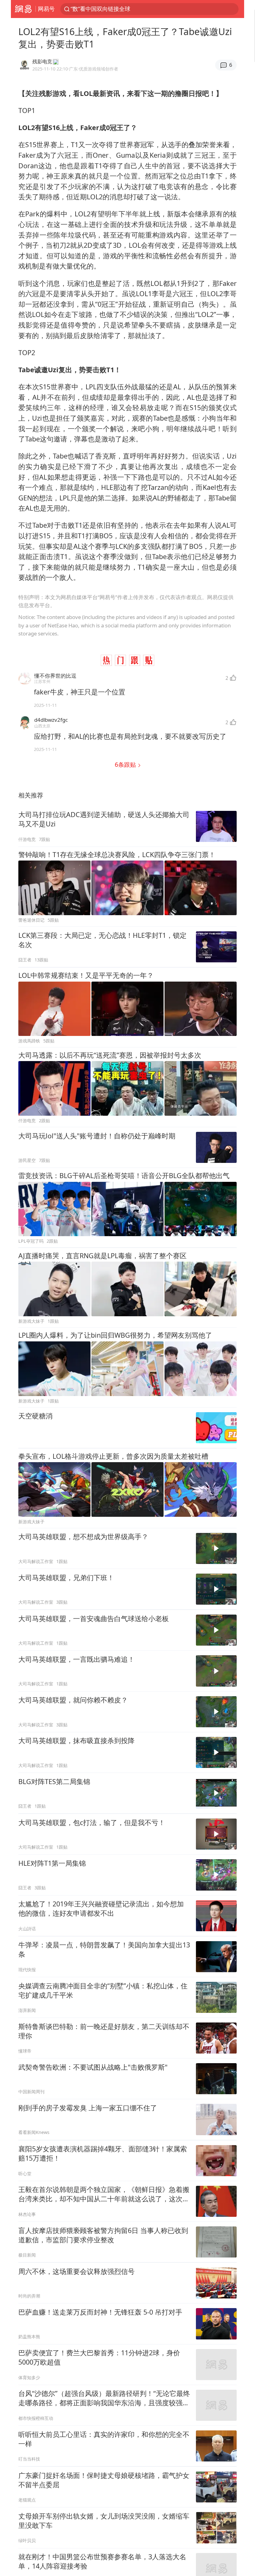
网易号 (46, 9)
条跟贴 (126, 764)
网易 (23, 9)
